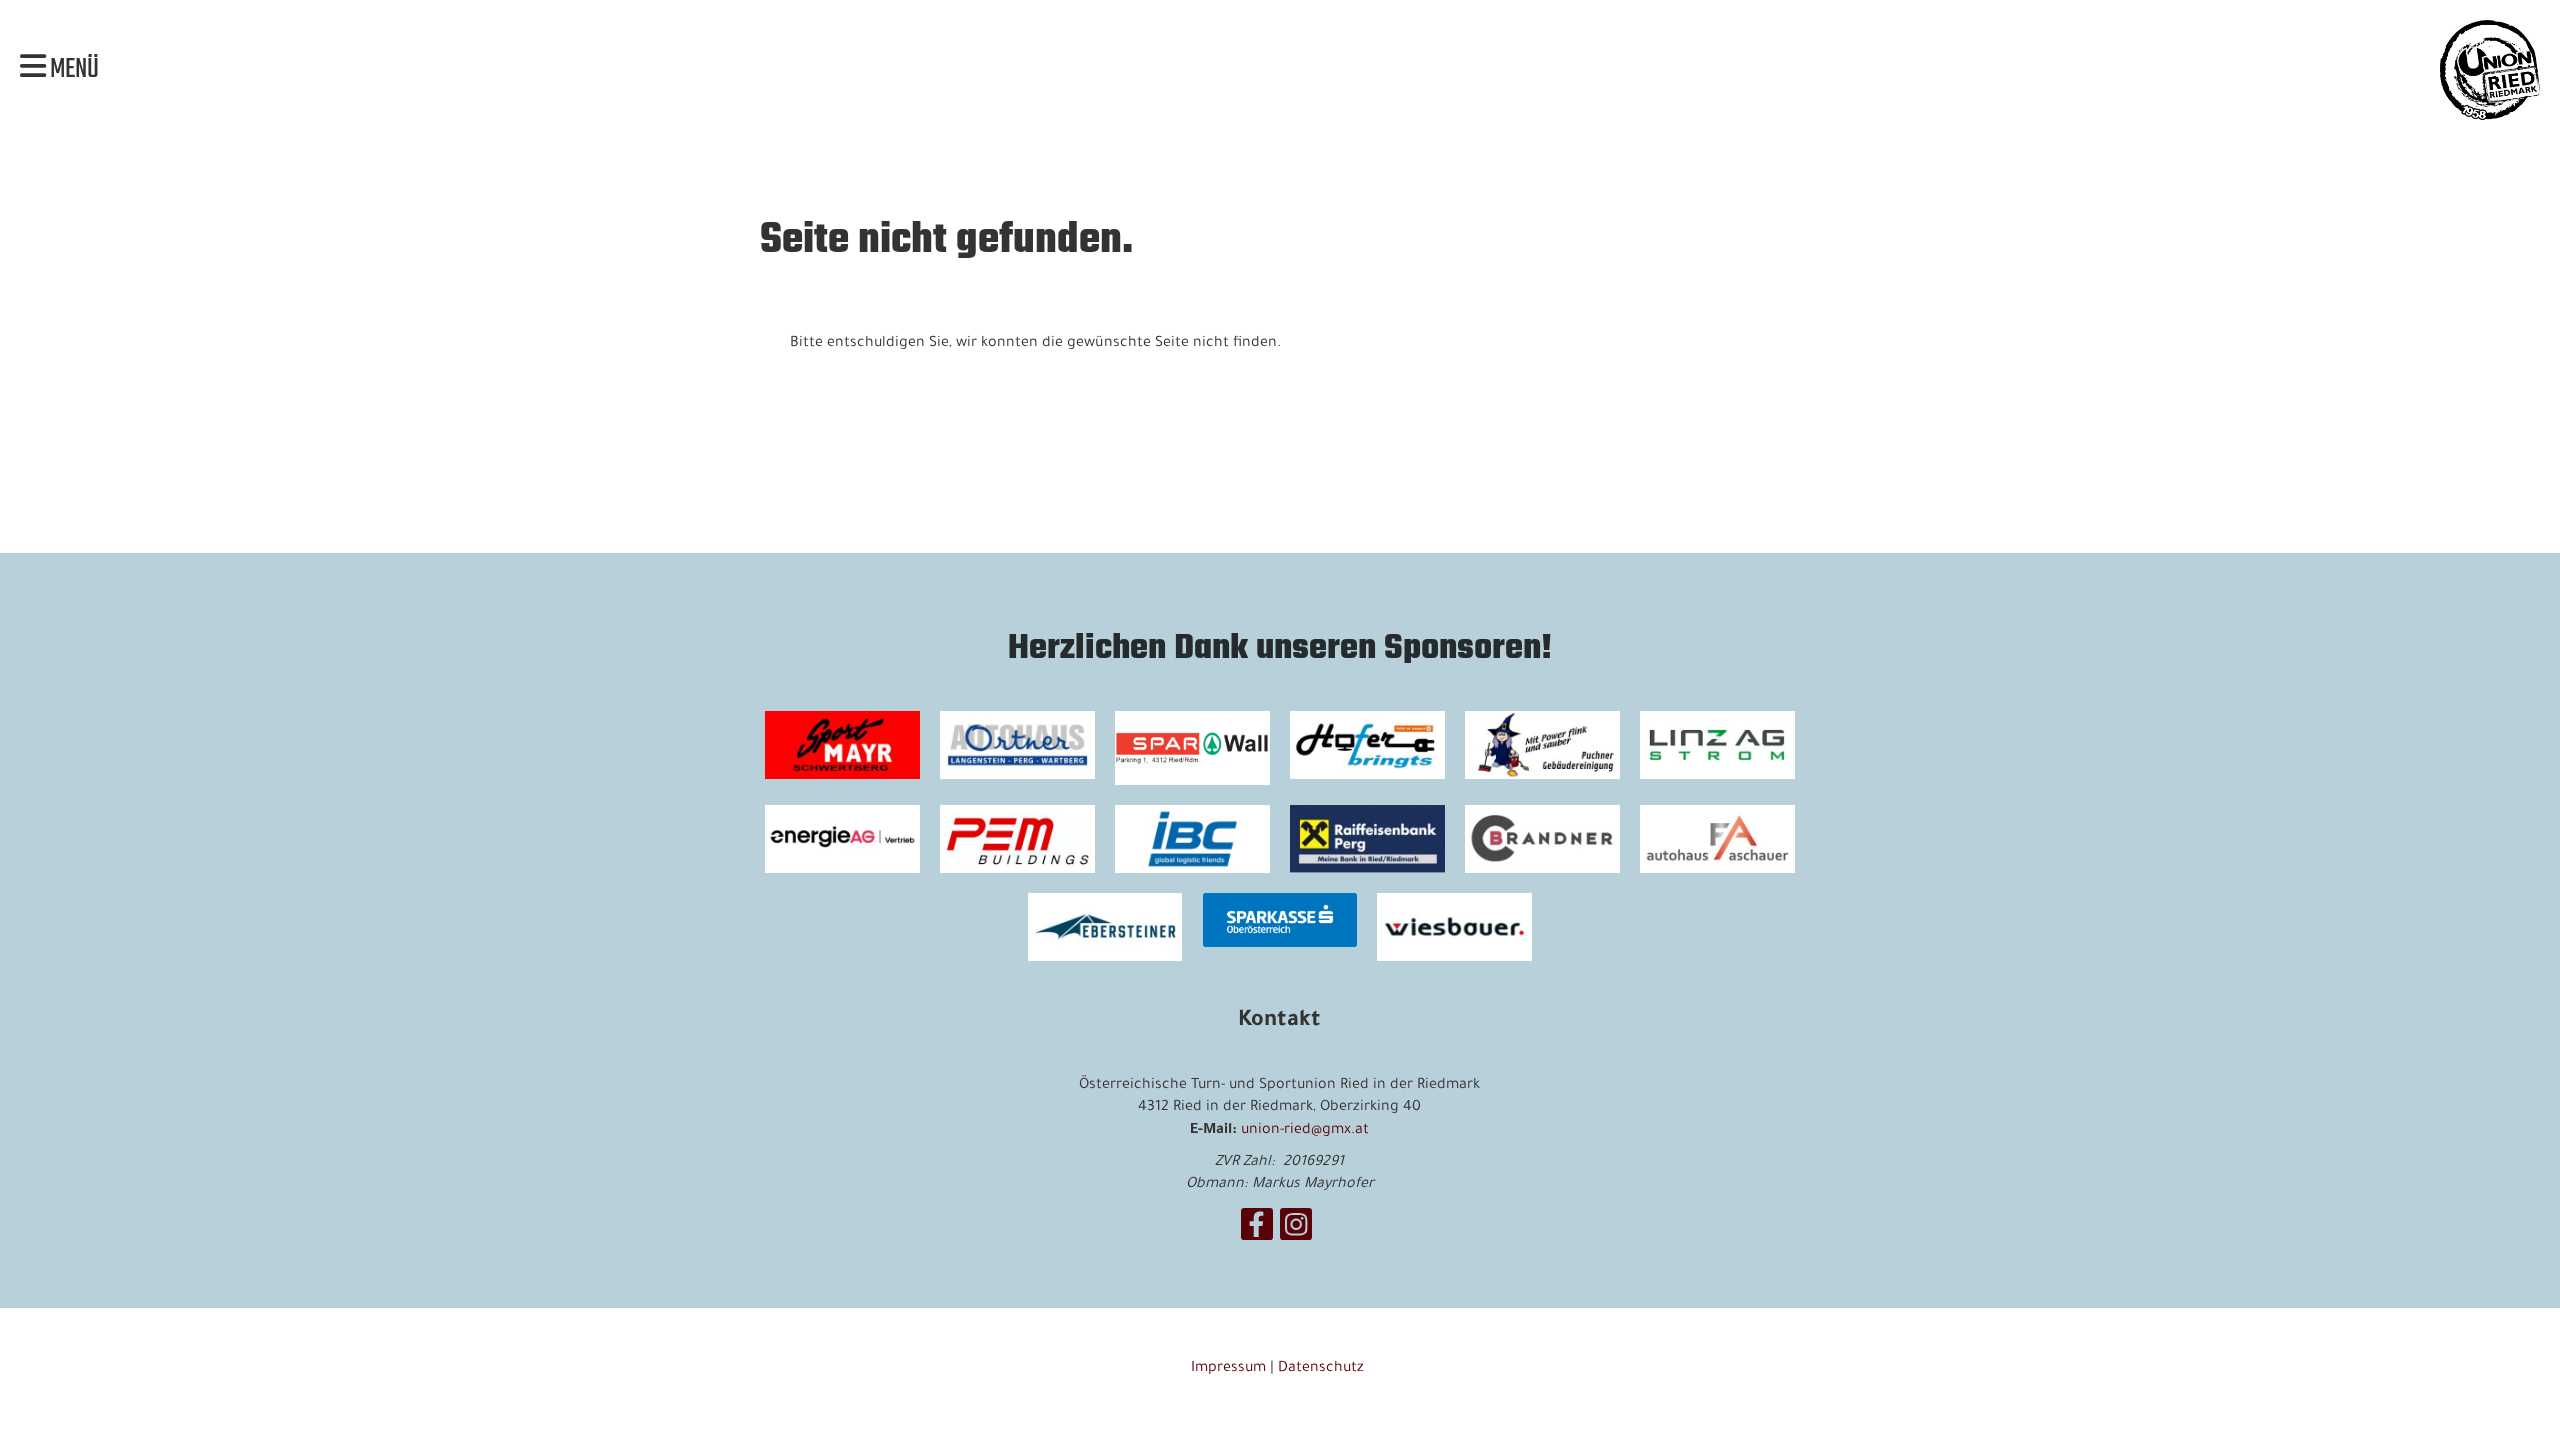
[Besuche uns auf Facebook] (1257, 1235)
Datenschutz (1323, 1369)
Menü (72, 70)
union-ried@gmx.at (1305, 1131)
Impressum (1228, 1369)
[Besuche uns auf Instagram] (1296, 1235)
